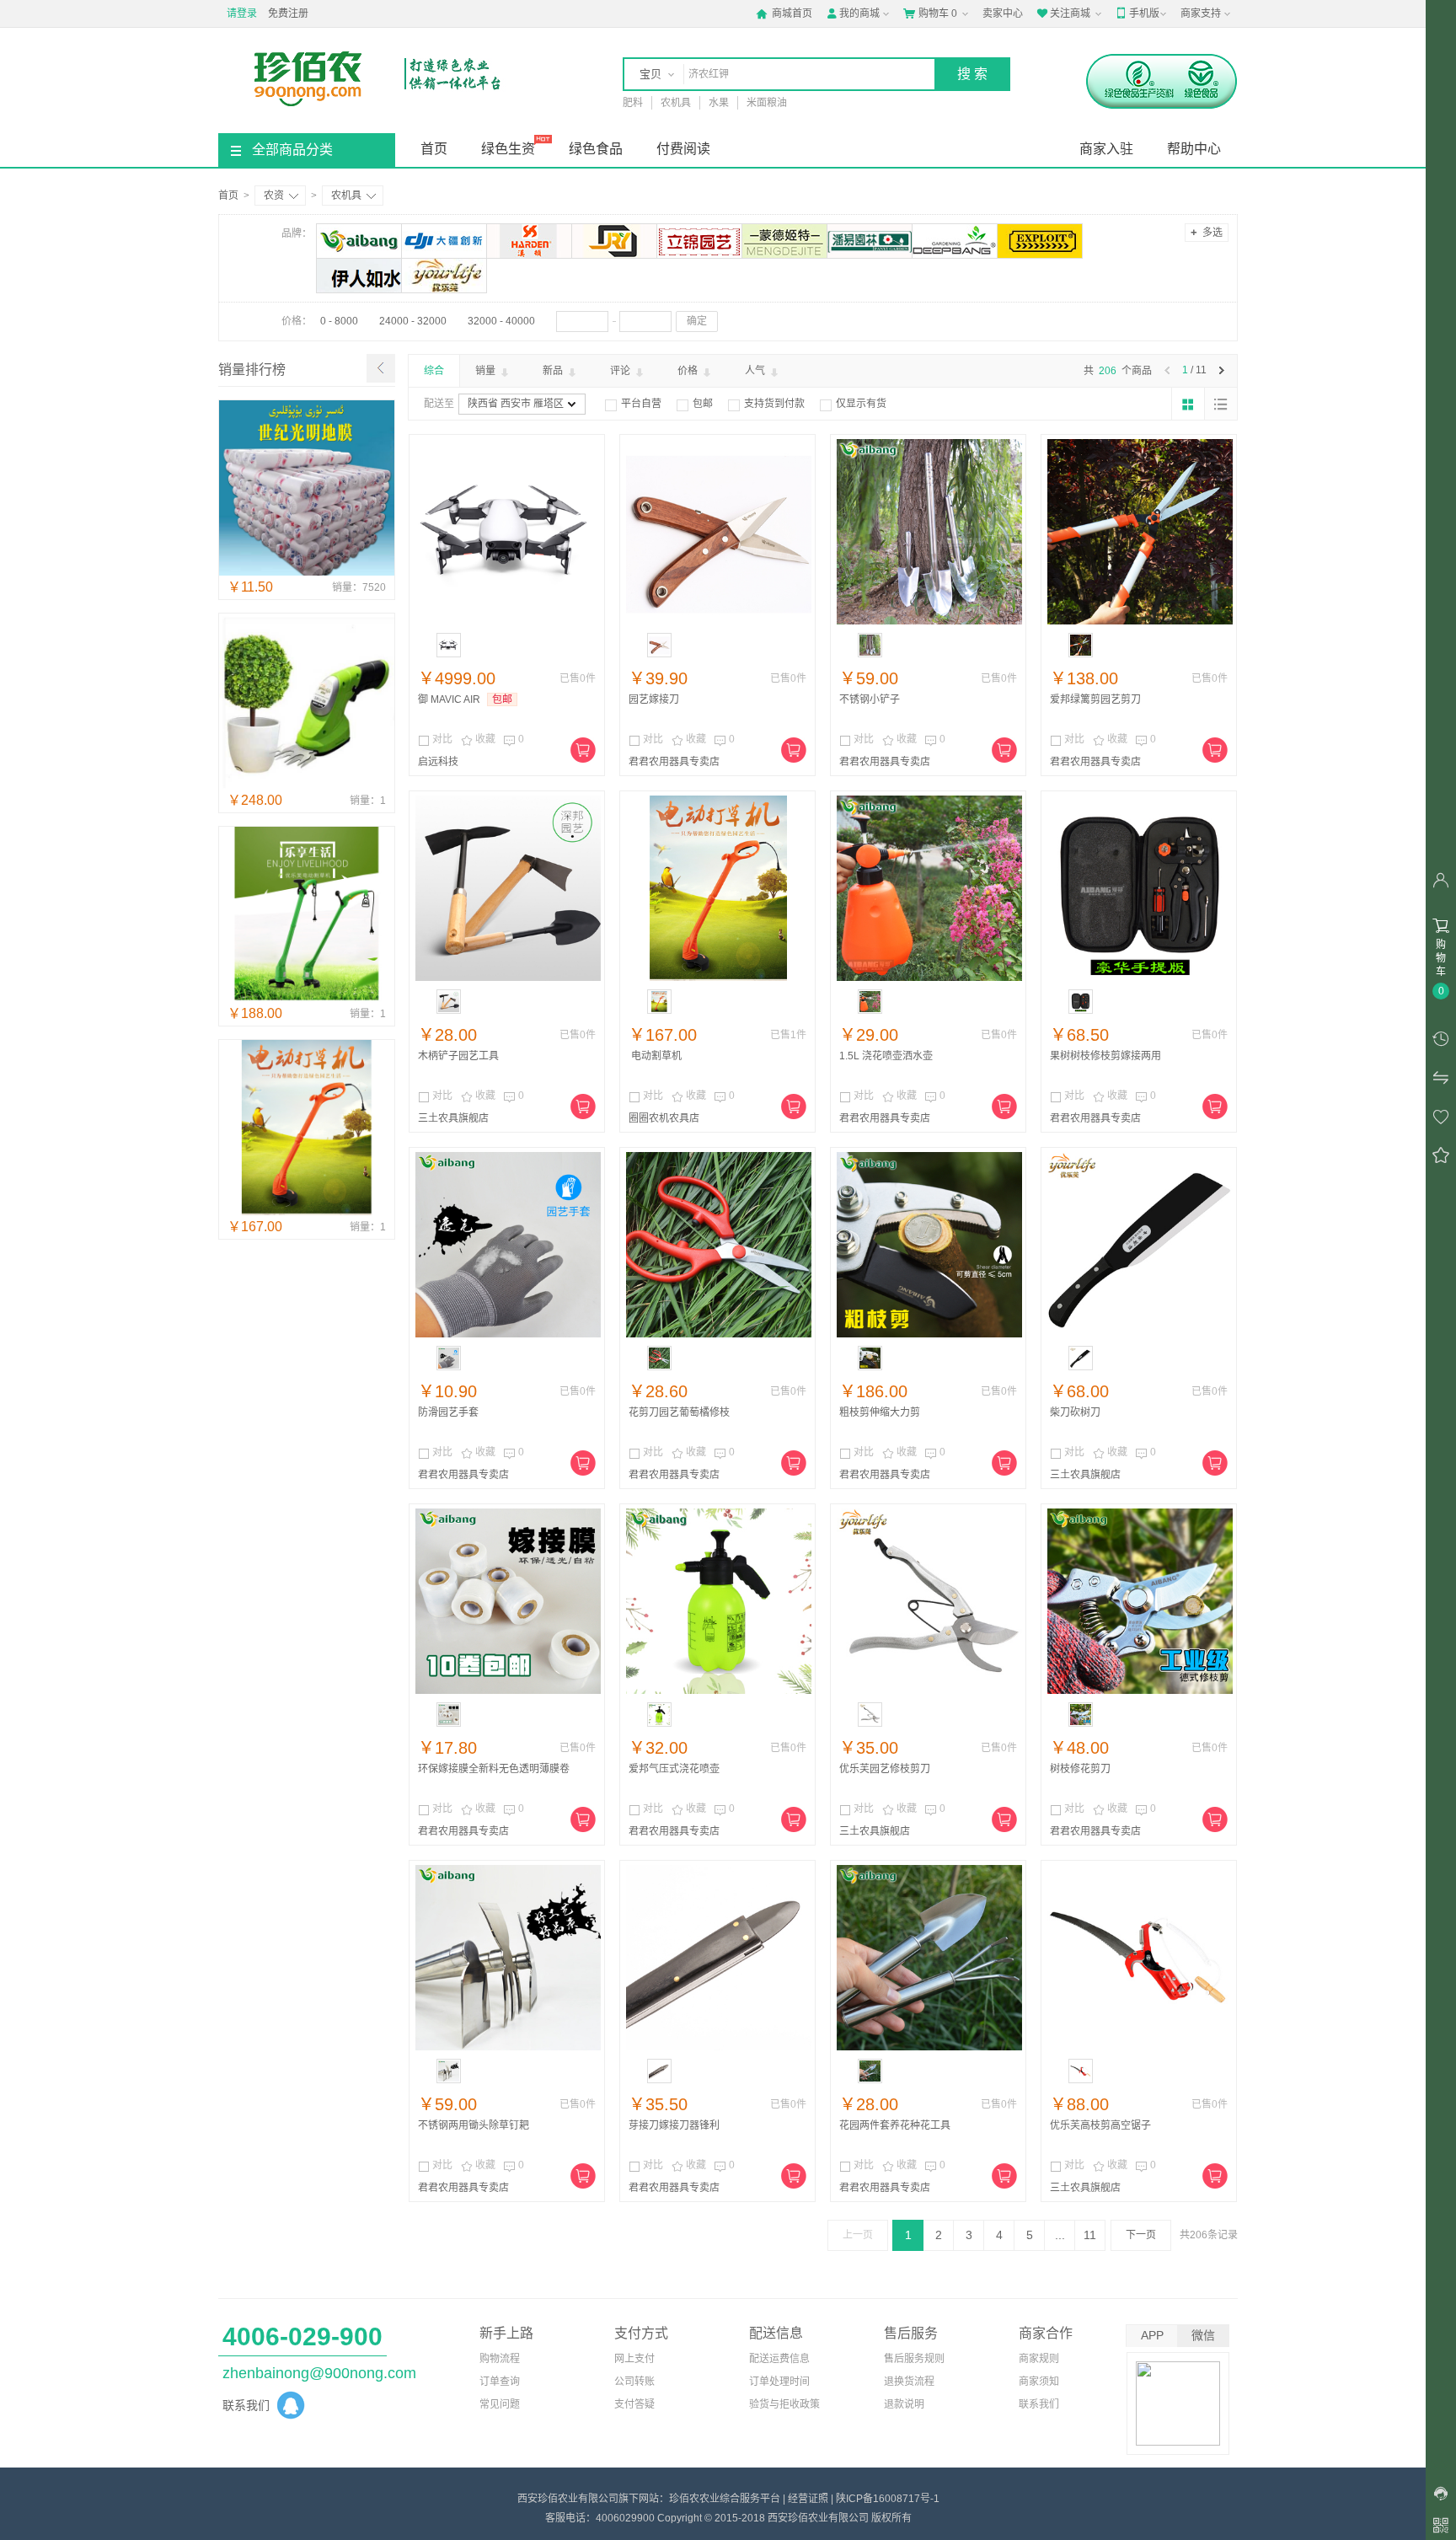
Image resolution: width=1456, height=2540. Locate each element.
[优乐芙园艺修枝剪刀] (929, 1601)
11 (1090, 2235)
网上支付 (634, 2359)
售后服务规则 (914, 2359)
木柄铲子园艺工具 (458, 1056)
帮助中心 (1194, 149)
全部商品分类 (292, 150)
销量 (487, 371)
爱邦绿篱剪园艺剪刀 (1095, 699)
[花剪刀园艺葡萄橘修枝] (719, 1245)
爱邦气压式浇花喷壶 (674, 1769)
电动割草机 (655, 1056)
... (1060, 2235)
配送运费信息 (779, 2359)
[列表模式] (1221, 404)
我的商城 (853, 13)
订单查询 (500, 2382)
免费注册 (288, 13)
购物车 (930, 13)
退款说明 (904, 2404)
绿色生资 (508, 149)
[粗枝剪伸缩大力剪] (929, 1245)
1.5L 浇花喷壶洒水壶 (886, 1056)
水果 (719, 103)
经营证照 (808, 2499)
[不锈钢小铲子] (929, 532)
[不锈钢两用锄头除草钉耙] (508, 1958)
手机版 (1137, 13)
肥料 (633, 103)
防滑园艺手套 (448, 1412)
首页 (434, 149)
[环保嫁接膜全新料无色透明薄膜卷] (508, 1601)
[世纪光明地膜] (307, 572)
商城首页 (784, 13)
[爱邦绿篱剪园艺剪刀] (1140, 532)
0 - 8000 (339, 321)
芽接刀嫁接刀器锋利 (674, 2125)
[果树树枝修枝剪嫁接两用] (1140, 888)
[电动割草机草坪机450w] (307, 999)
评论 (621, 371)
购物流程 (500, 2359)
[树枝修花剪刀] (1140, 1601)
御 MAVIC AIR (449, 699)
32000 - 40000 (501, 321)
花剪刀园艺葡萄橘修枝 (679, 1412)
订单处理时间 (779, 2382)
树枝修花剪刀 (1080, 1769)
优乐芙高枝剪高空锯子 (1100, 2125)
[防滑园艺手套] (508, 1245)
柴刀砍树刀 (1075, 1412)
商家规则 (1039, 2359)
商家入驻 (1106, 149)
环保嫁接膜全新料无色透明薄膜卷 (494, 1769)
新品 (554, 371)
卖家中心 (1003, 13)
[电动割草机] (307, 1212)
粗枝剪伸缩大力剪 (880, 1412)
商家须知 (1039, 2382)
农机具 (676, 103)
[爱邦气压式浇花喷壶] (719, 1601)
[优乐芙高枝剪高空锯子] (1140, 1958)
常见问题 (500, 2404)
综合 (434, 371)
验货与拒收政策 (784, 2404)
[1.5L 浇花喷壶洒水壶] (929, 888)
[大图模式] (1188, 404)
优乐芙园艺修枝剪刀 (885, 1769)
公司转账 (634, 2382)
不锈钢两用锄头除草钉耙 (474, 2125)
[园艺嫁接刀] (719, 532)
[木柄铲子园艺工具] (508, 888)
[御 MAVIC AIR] (508, 532)
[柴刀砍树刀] (1140, 1245)
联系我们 (1039, 2404)
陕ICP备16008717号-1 (888, 2499)
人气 (756, 371)
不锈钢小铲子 (870, 699)
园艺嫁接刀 (654, 699)
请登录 (242, 13)
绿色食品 (596, 149)
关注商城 (1063, 13)
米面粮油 (767, 103)
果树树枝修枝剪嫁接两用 (1105, 1056)
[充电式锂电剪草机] (307, 785)
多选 (1207, 232)
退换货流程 (909, 2382)
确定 (697, 321)
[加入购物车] (583, 750)
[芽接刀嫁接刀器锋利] (719, 1958)
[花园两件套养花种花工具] (929, 1958)
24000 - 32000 (413, 321)
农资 (274, 196)
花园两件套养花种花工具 (895, 2125)
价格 (689, 371)
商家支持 (1201, 13)
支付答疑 (634, 2404)
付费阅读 (683, 149)
